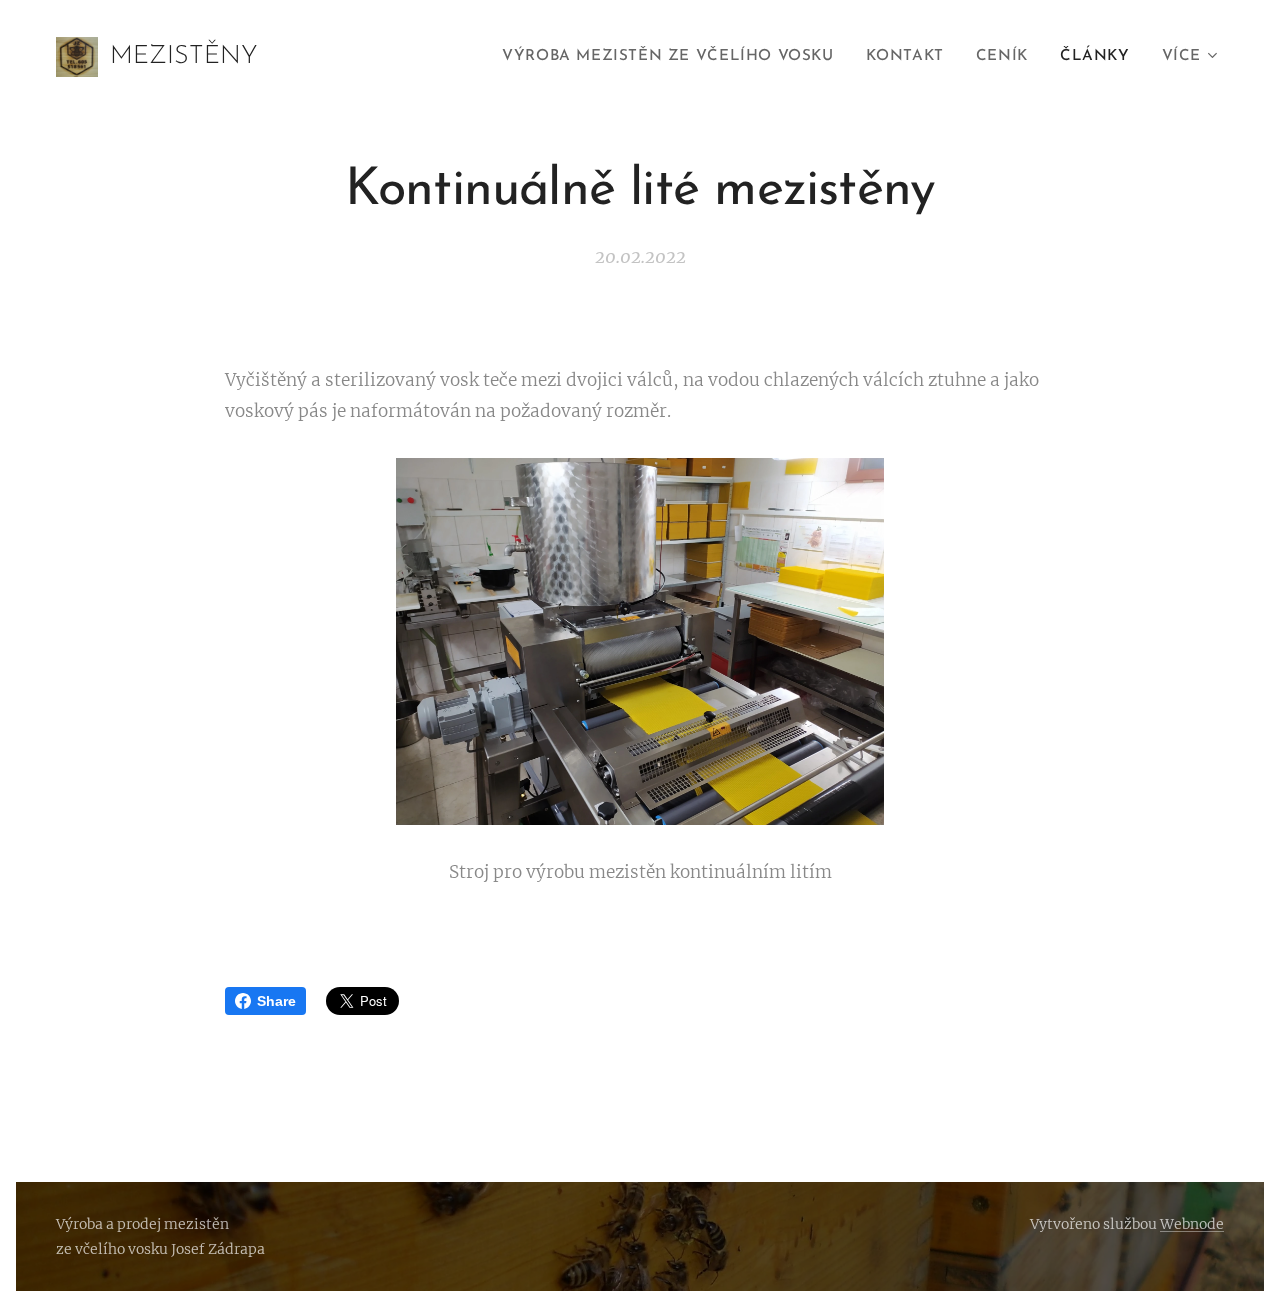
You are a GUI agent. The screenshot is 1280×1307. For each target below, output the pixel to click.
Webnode (1192, 1224)
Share (276, 1001)
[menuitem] (673, 57)
